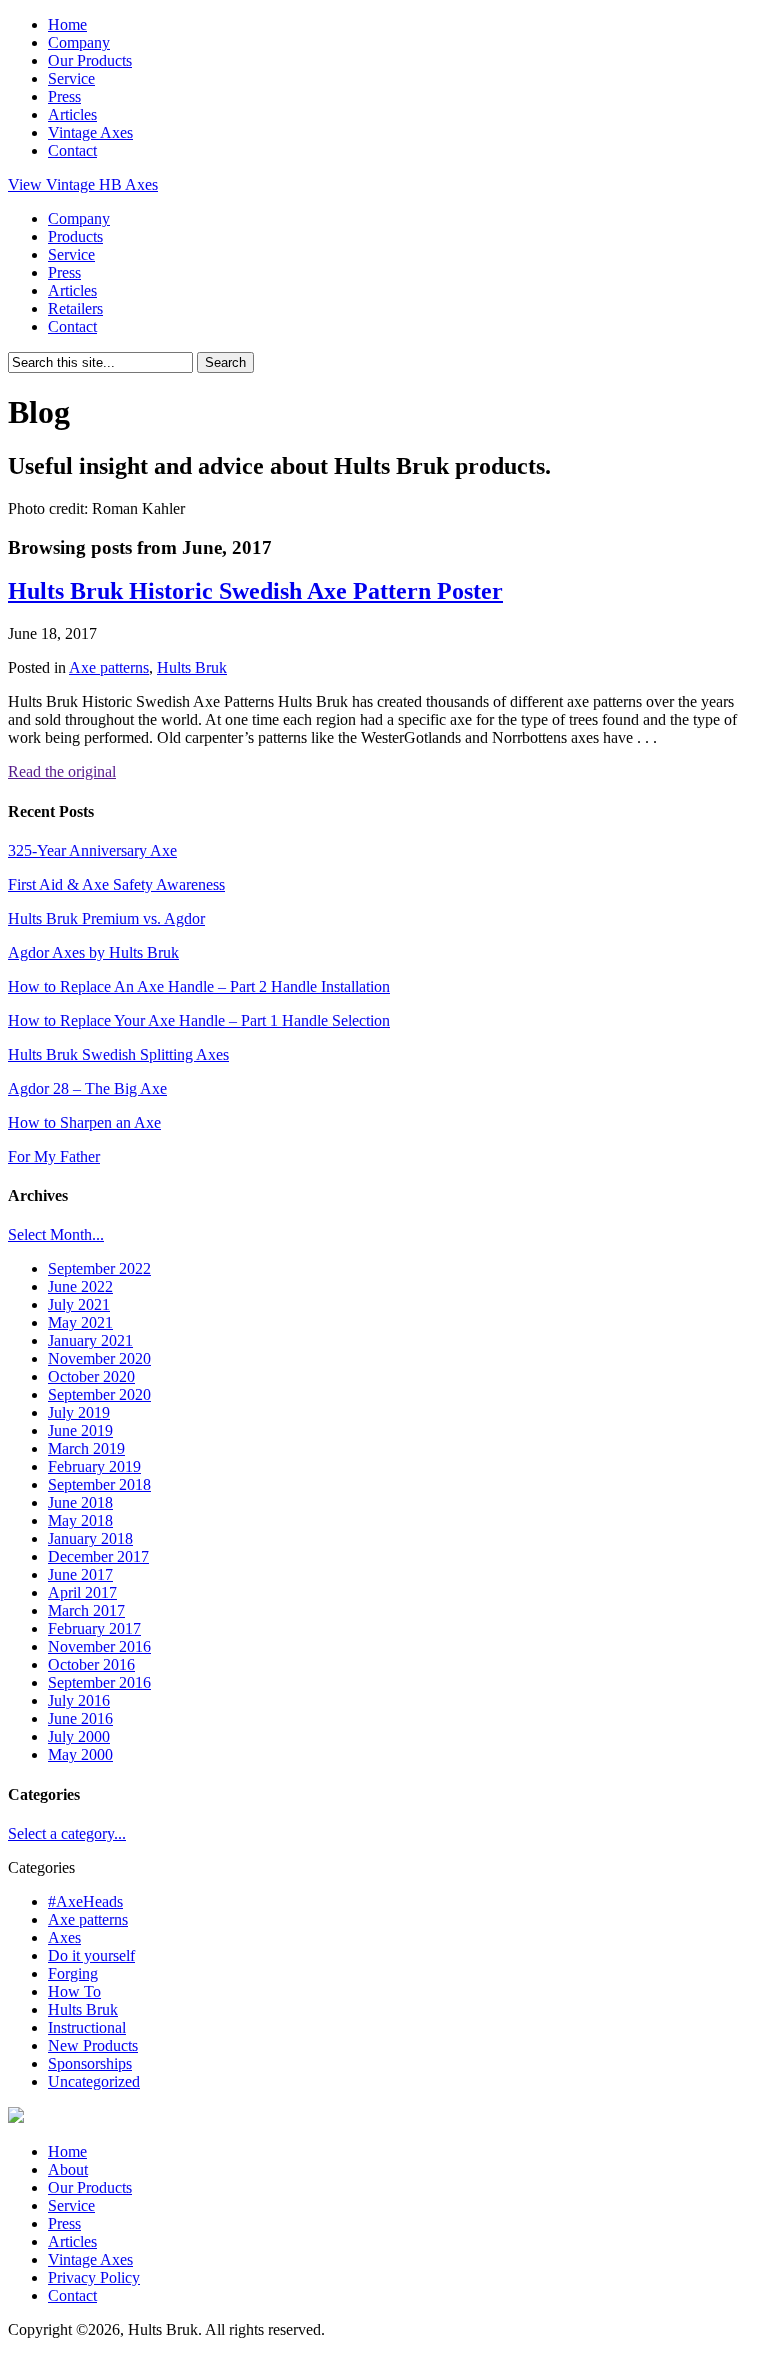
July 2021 (79, 1304)
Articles (72, 114)
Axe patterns (109, 667)
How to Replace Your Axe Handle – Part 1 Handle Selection (199, 1020)
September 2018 (99, 1484)
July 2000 (79, 1736)
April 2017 (82, 1592)
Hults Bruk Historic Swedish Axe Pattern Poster (255, 591)
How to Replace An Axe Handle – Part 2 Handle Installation (199, 986)
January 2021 (90, 1340)
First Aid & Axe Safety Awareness (116, 884)
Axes (64, 1937)
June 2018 (80, 1502)
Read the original (62, 771)
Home (67, 24)
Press (64, 96)
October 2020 (91, 1376)
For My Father (54, 1156)
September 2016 (99, 1682)
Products (75, 236)
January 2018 (90, 1538)
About (68, 2169)
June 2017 (80, 1574)
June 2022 (80, 1286)
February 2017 (94, 1628)
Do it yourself (91, 1955)
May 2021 (80, 1322)
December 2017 (98, 1556)
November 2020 (99, 1358)
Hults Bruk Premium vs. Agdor (106, 918)
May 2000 (80, 1754)
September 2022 (99, 1268)
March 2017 (86, 1610)
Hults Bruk (192, 667)
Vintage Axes (90, 132)
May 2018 (80, 1520)
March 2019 (86, 1448)
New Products (93, 2045)
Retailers (75, 308)
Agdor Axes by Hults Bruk (93, 952)
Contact (72, 150)
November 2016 (99, 1646)
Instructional (87, 2027)
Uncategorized (94, 2081)
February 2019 (94, 1466)
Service (71, 78)
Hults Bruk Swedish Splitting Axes (118, 1054)
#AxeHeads (85, 1901)
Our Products (90, 60)
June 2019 (80, 1430)
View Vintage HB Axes (83, 184)
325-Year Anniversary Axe (92, 850)
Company (79, 42)
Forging (73, 1973)
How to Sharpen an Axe (84, 1122)
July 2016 (79, 1700)
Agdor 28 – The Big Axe (87, 1088)
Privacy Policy (94, 2277)
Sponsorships (90, 2063)
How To (74, 1991)
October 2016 (91, 1664)
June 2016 (80, 1718)
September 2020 (99, 1394)
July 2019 (79, 1412)
